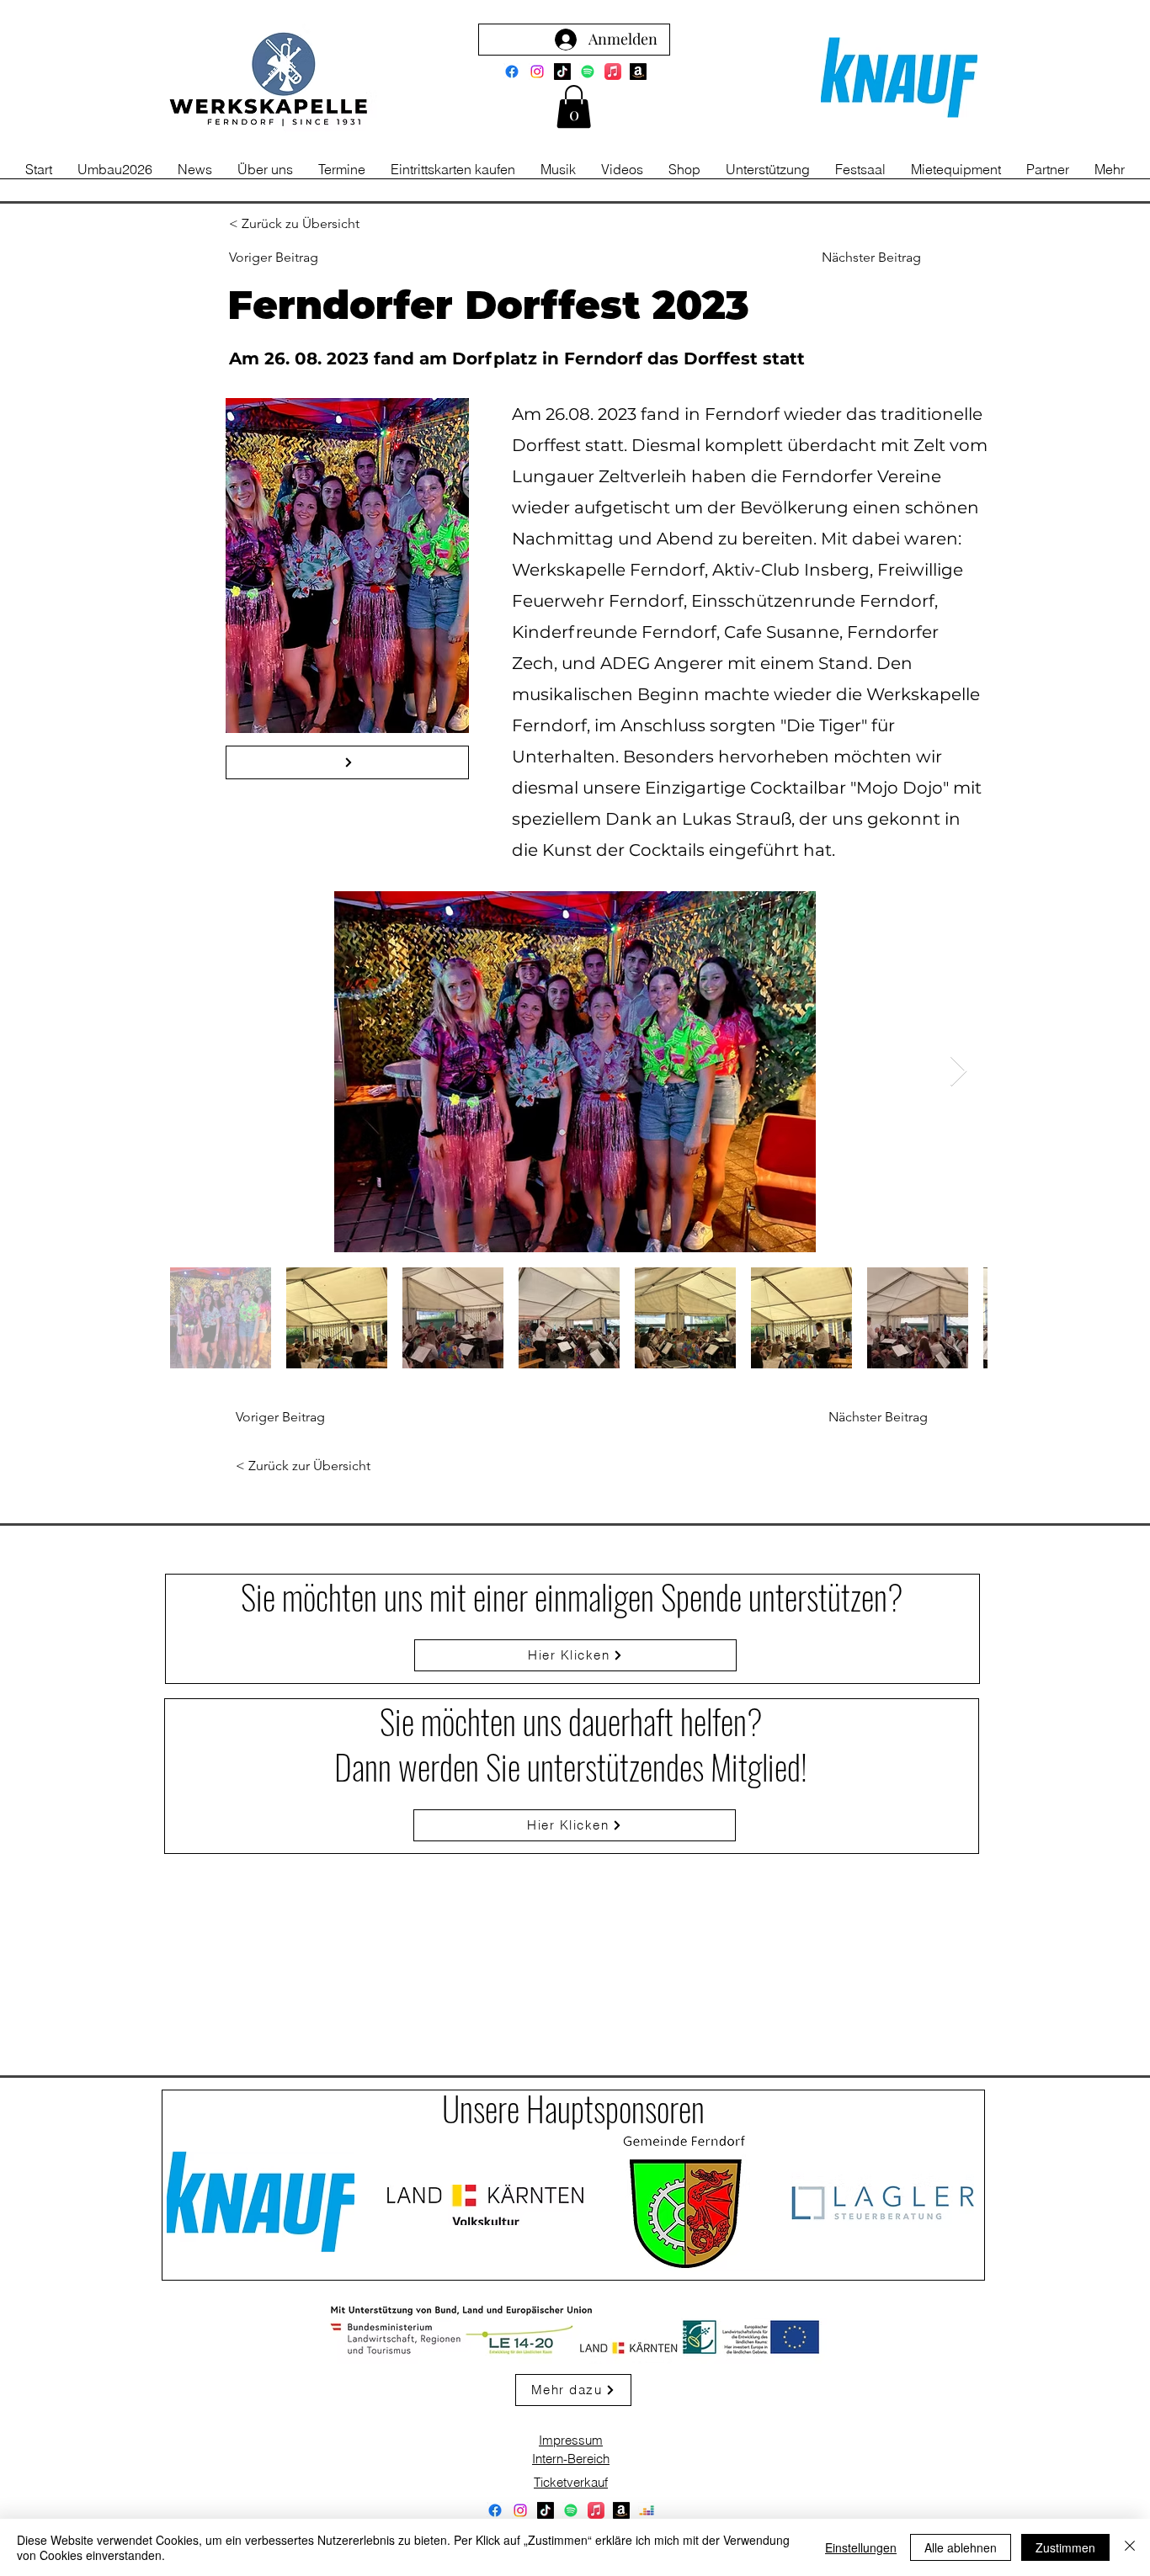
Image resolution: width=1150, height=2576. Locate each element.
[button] (574, 106)
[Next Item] (958, 1072)
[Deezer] (647, 2510)
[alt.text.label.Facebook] (512, 72)
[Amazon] (638, 72)
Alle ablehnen (961, 2547)
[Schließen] (1130, 2547)
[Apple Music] (613, 72)
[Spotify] (588, 72)
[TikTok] (562, 72)
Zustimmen (1065, 2547)
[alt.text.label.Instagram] (537, 72)
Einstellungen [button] (861, 2547)
